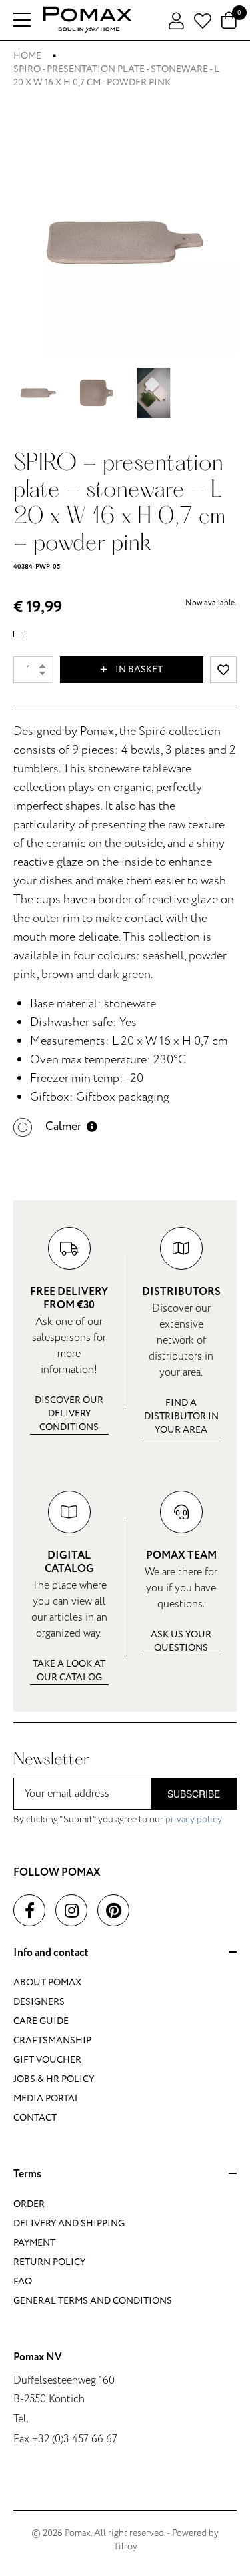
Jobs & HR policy (54, 2079)
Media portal (47, 2098)
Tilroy (125, 2546)
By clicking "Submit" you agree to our (118, 1819)
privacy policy (194, 1819)
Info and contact (51, 1953)
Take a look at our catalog (69, 1670)
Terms (27, 2175)
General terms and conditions (93, 2301)
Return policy (49, 2262)
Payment (34, 2243)
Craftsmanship (52, 2040)
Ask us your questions (181, 1641)
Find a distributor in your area (181, 1416)
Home (27, 56)
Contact (35, 2118)
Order (29, 2204)
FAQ (23, 2281)
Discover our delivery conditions (69, 1413)
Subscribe (194, 1794)
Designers (39, 2002)
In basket (138, 669)
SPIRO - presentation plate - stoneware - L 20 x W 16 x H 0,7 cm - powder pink (116, 76)
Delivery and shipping (69, 2223)
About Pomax (47, 1982)
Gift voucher (47, 2060)
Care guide (41, 2021)
